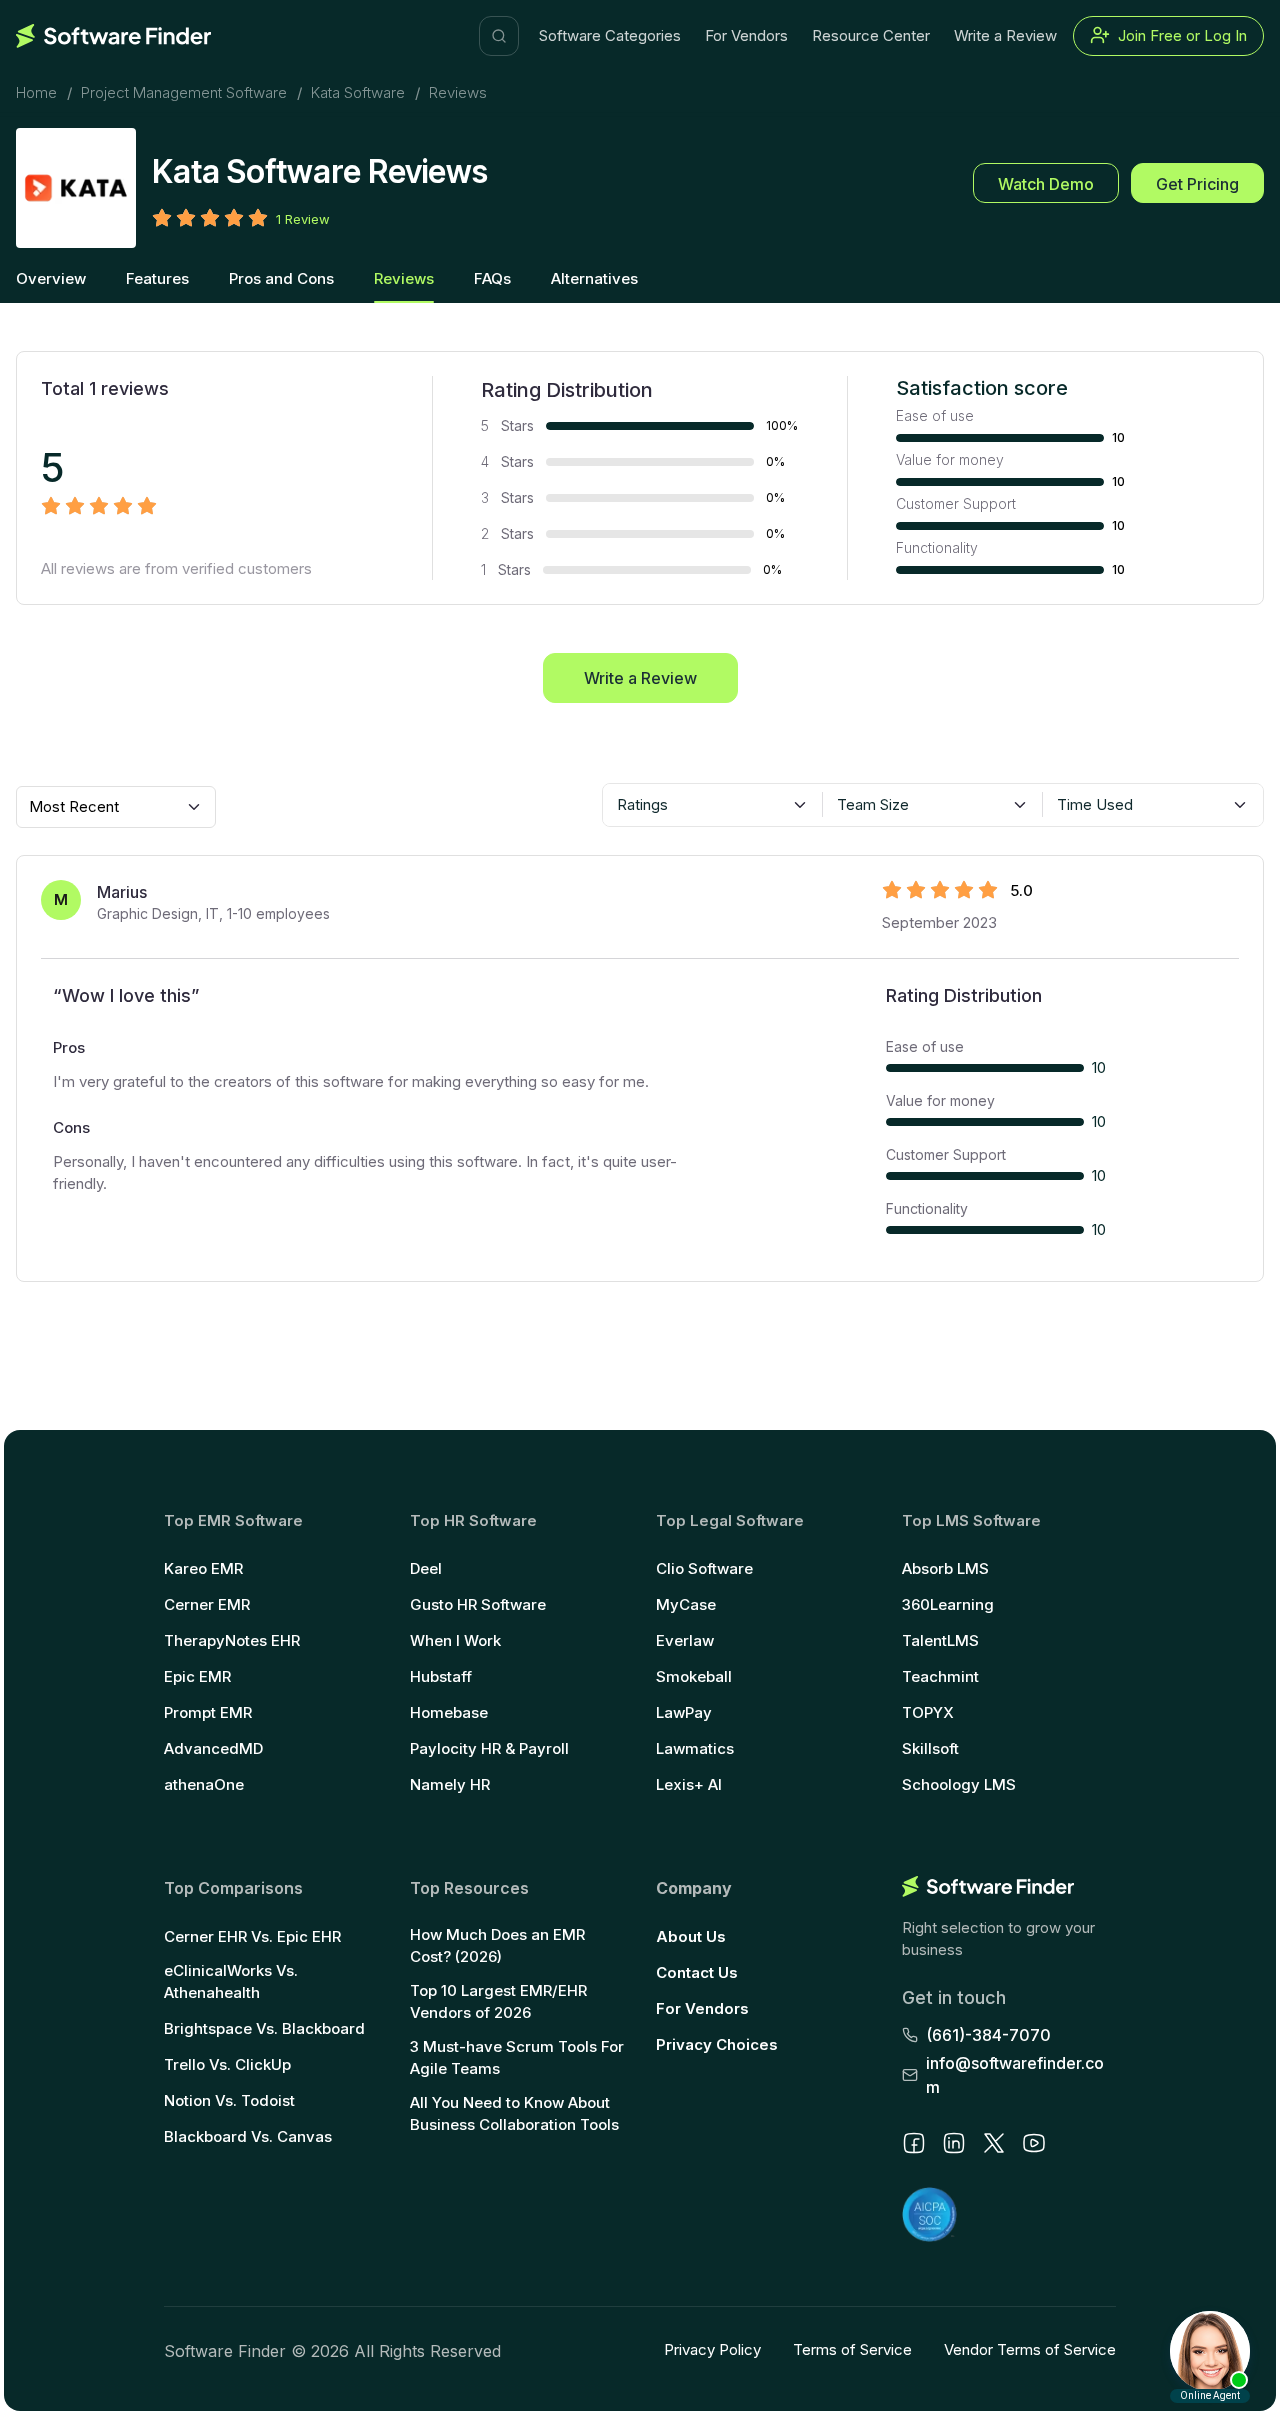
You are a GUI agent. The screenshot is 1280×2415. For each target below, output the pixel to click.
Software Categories (610, 35)
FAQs (492, 278)
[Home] (113, 36)
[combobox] (713, 805)
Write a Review (1005, 35)
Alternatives (594, 278)
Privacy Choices (717, 2044)
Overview (51, 278)
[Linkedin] (954, 2143)
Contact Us (697, 1972)
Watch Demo (1046, 184)
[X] (994, 2143)
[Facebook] (914, 2143)
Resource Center (871, 35)
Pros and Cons (281, 278)
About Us (691, 1936)
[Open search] (499, 36)
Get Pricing (1197, 184)
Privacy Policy (712, 2349)
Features (157, 278)
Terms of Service (852, 2349)
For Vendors (746, 35)
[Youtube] (1034, 2143)
